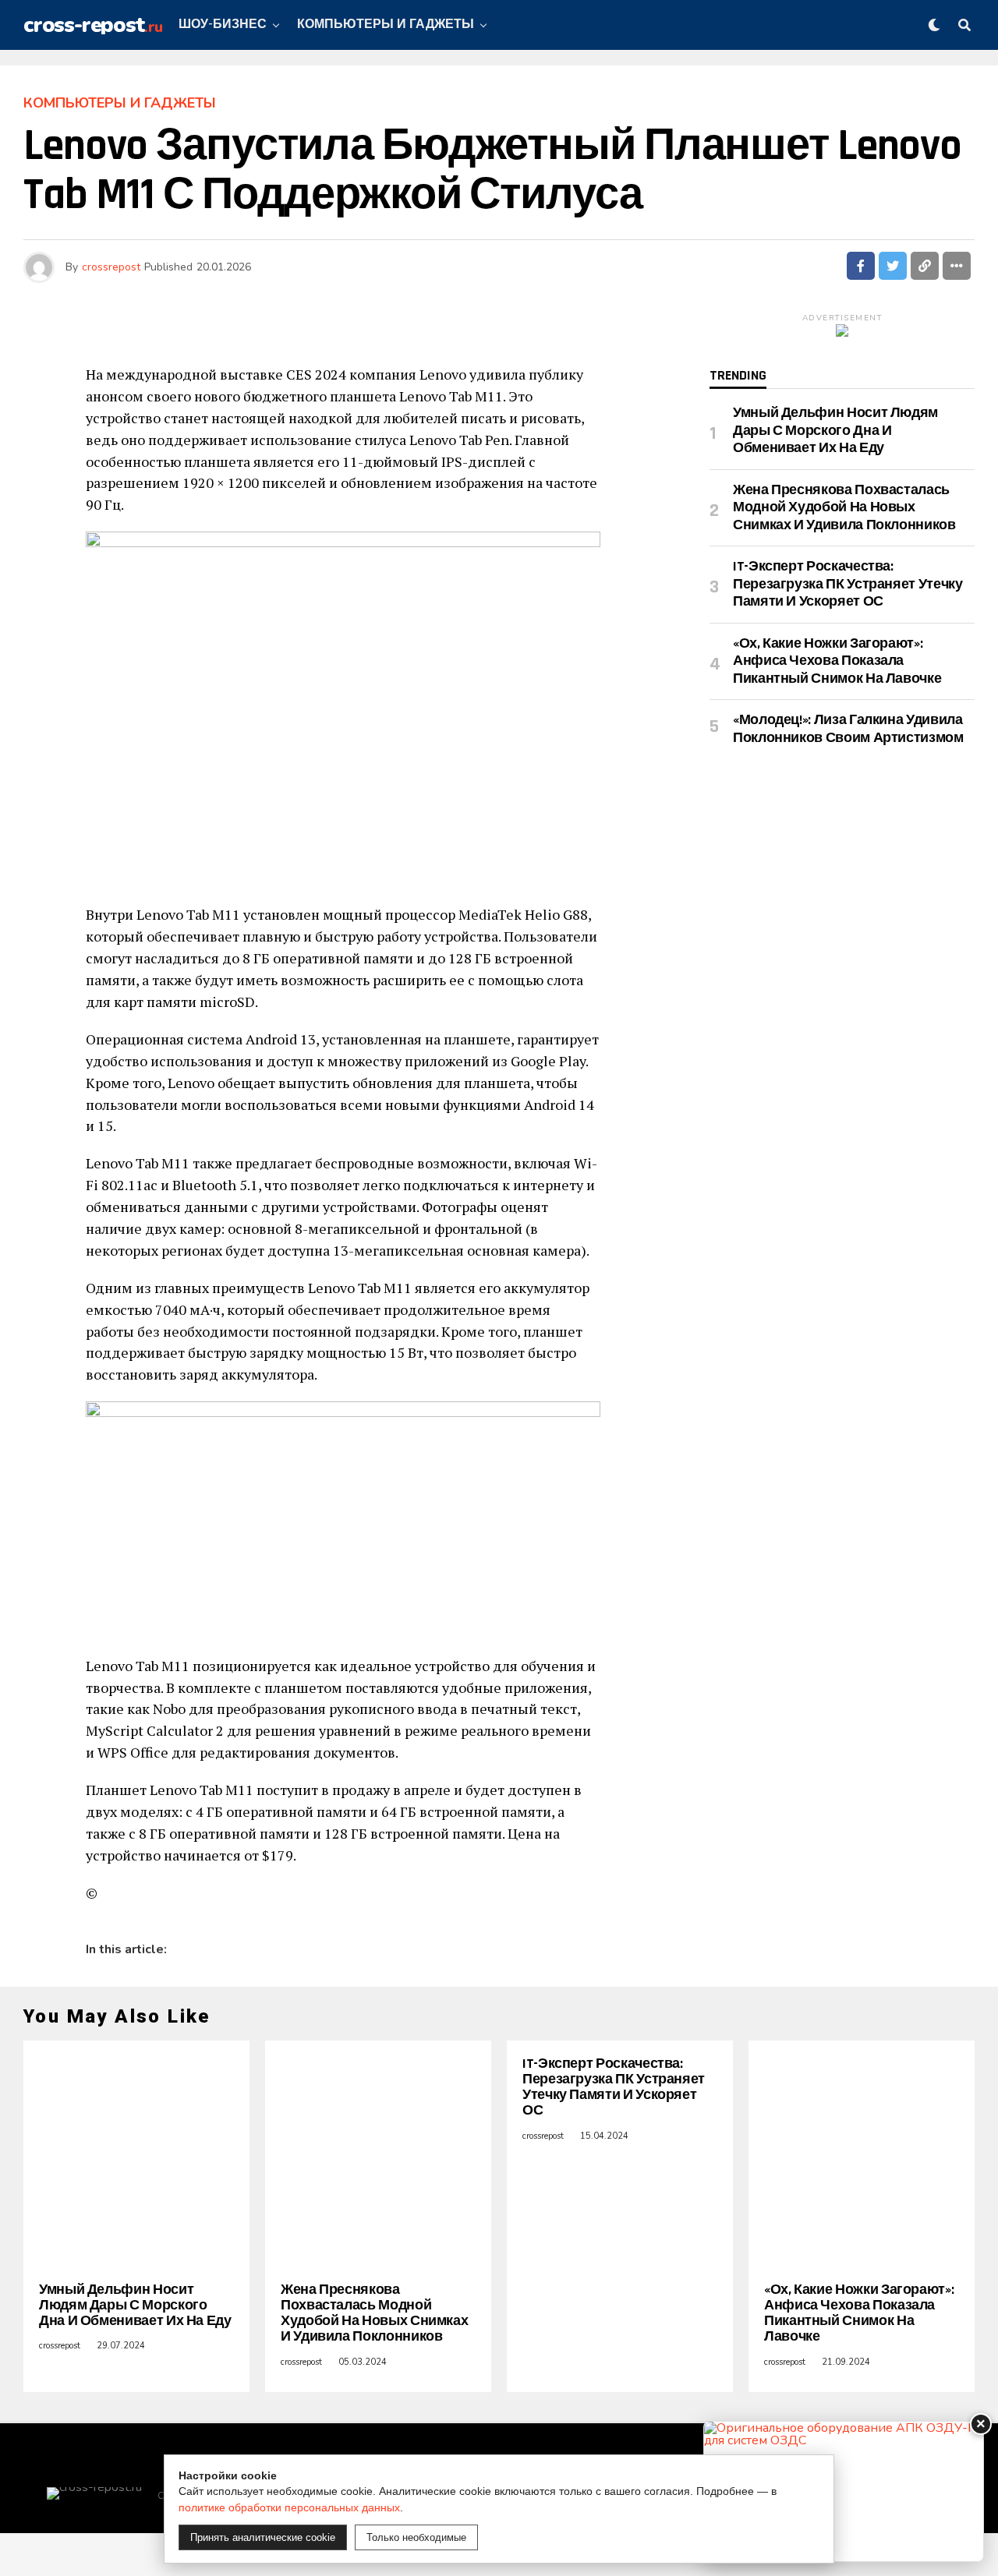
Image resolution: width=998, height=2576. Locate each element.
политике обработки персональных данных (289, 2507)
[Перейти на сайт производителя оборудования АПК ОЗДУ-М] (844, 2491)
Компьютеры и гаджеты (386, 25)
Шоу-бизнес (223, 25)
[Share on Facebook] (861, 266)
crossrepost (111, 267)
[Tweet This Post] (893, 266)
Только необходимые (416, 2537)
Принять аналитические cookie (263, 2537)
